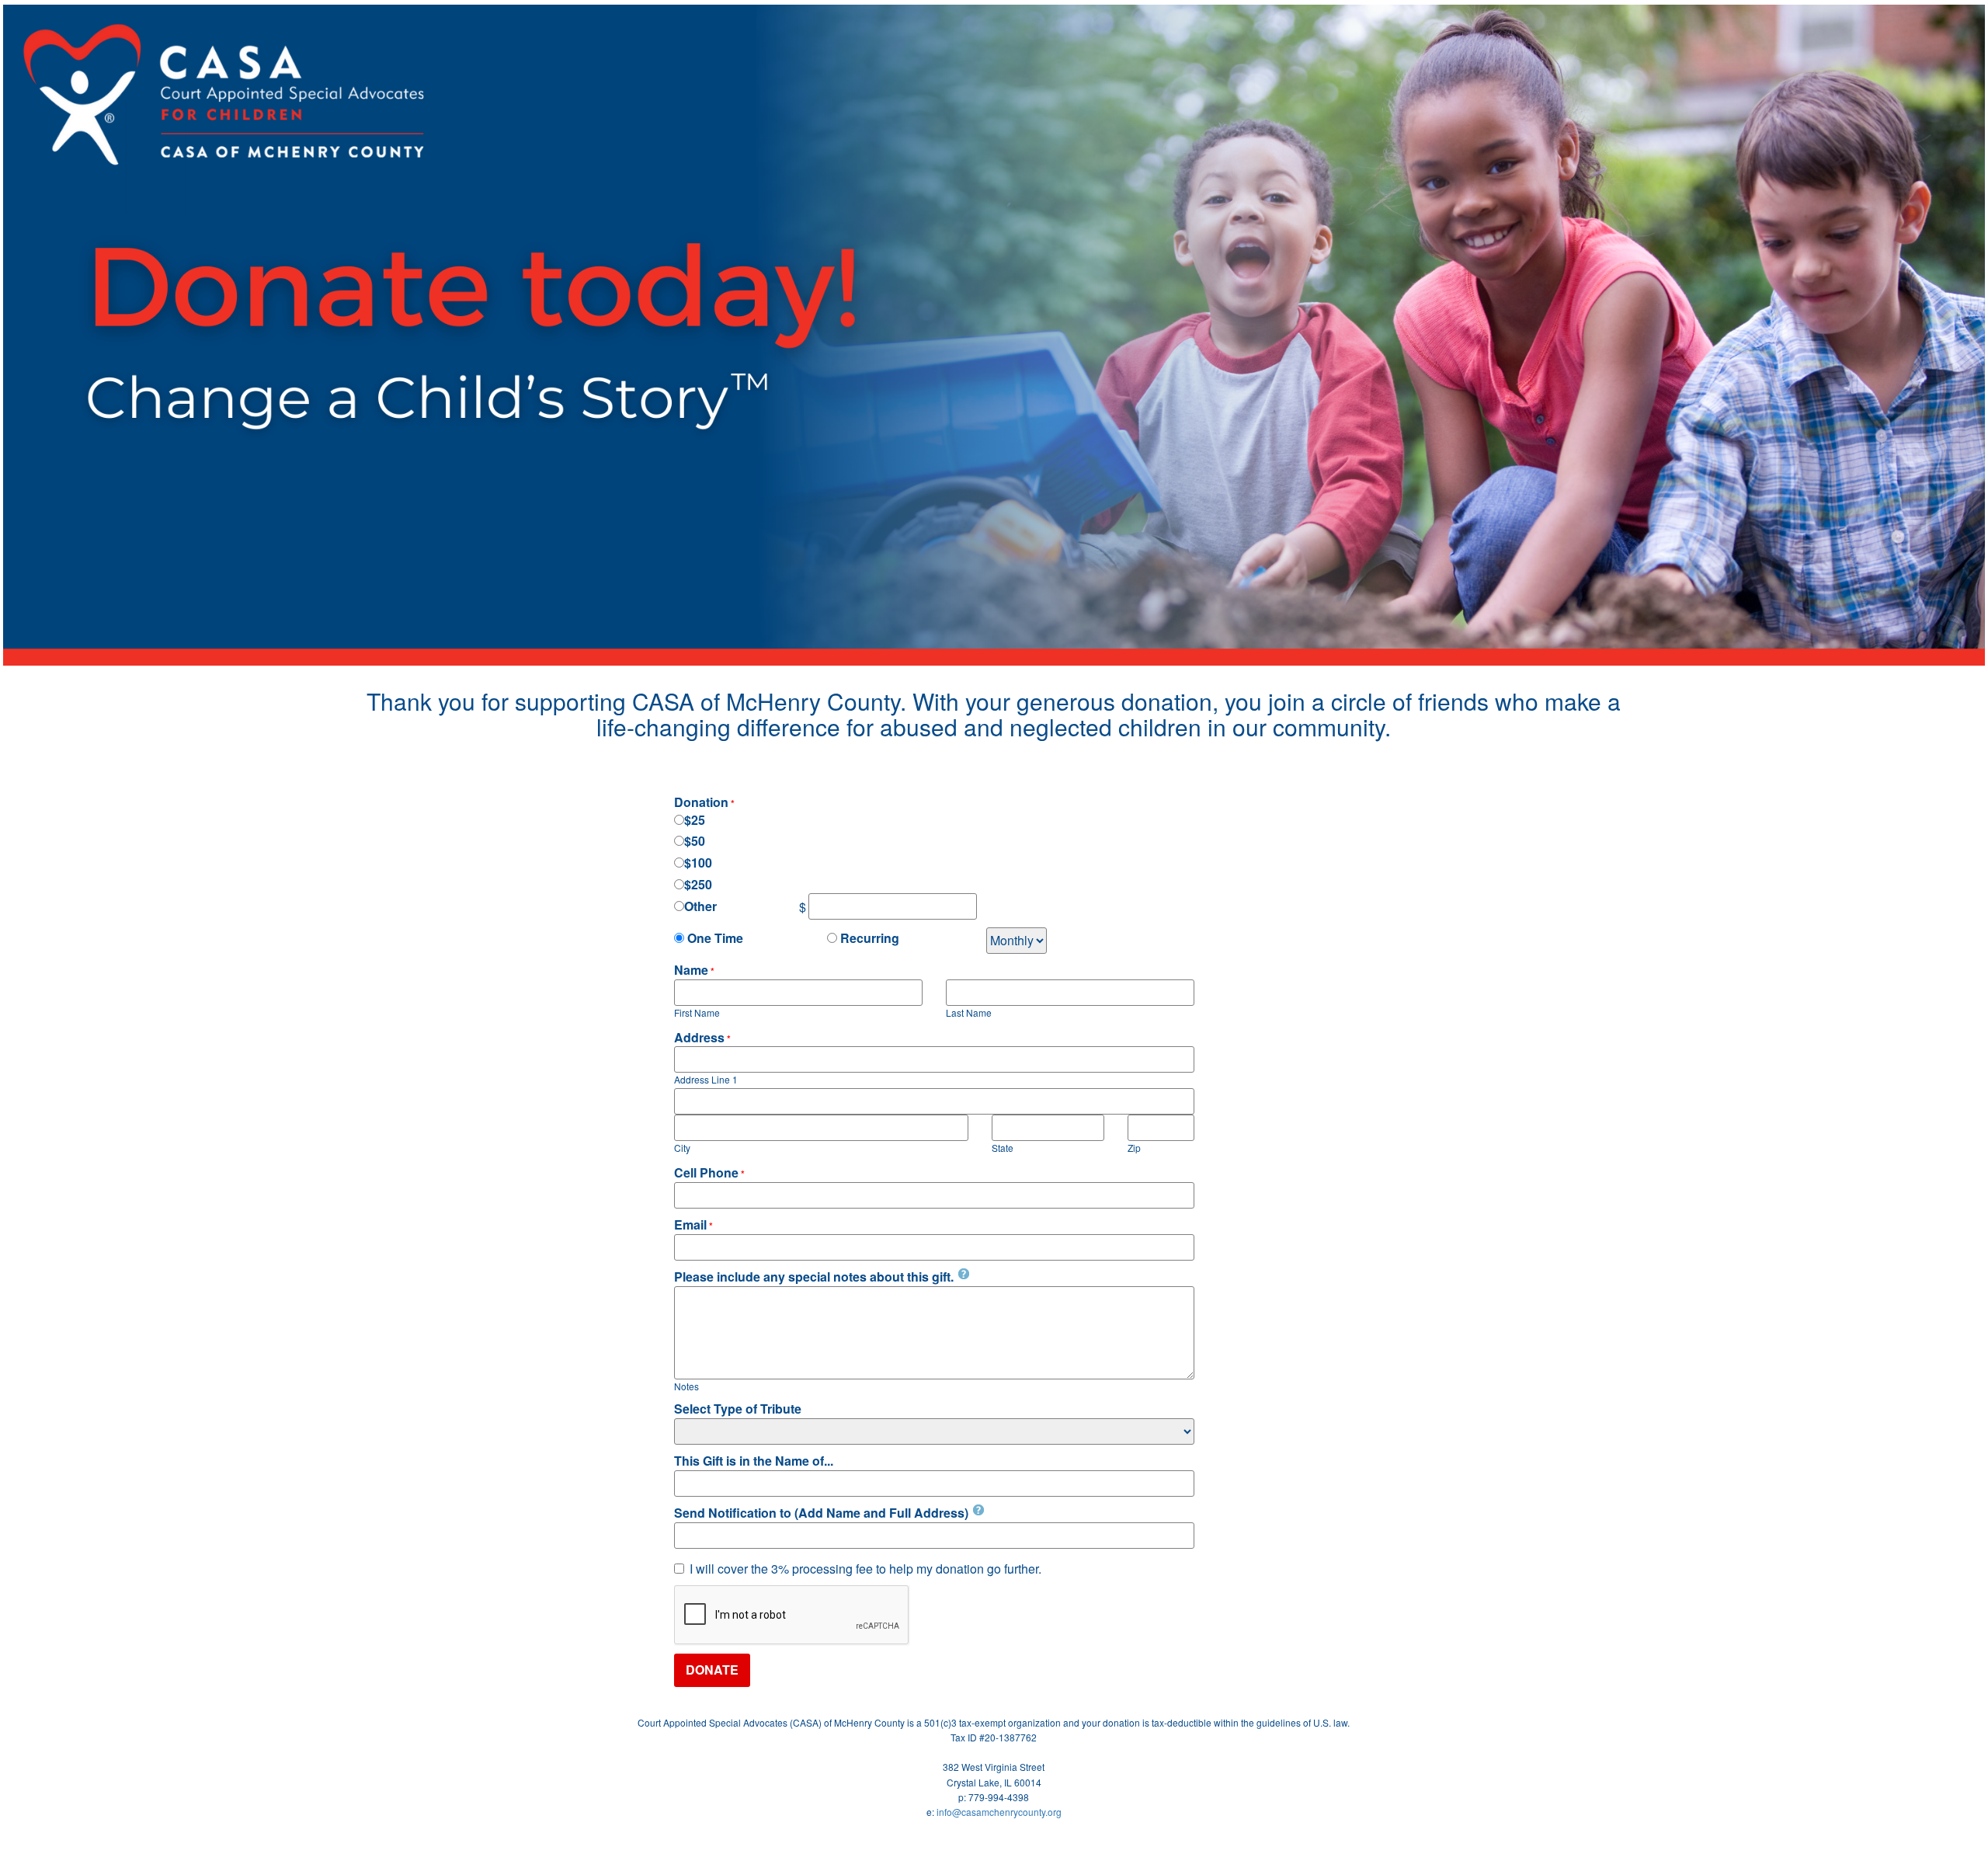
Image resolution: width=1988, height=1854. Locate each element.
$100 (698, 863)
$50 (695, 841)
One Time (714, 938)
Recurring (868, 938)
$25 (695, 820)
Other (700, 906)
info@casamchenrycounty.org (999, 1812)
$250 (698, 885)
